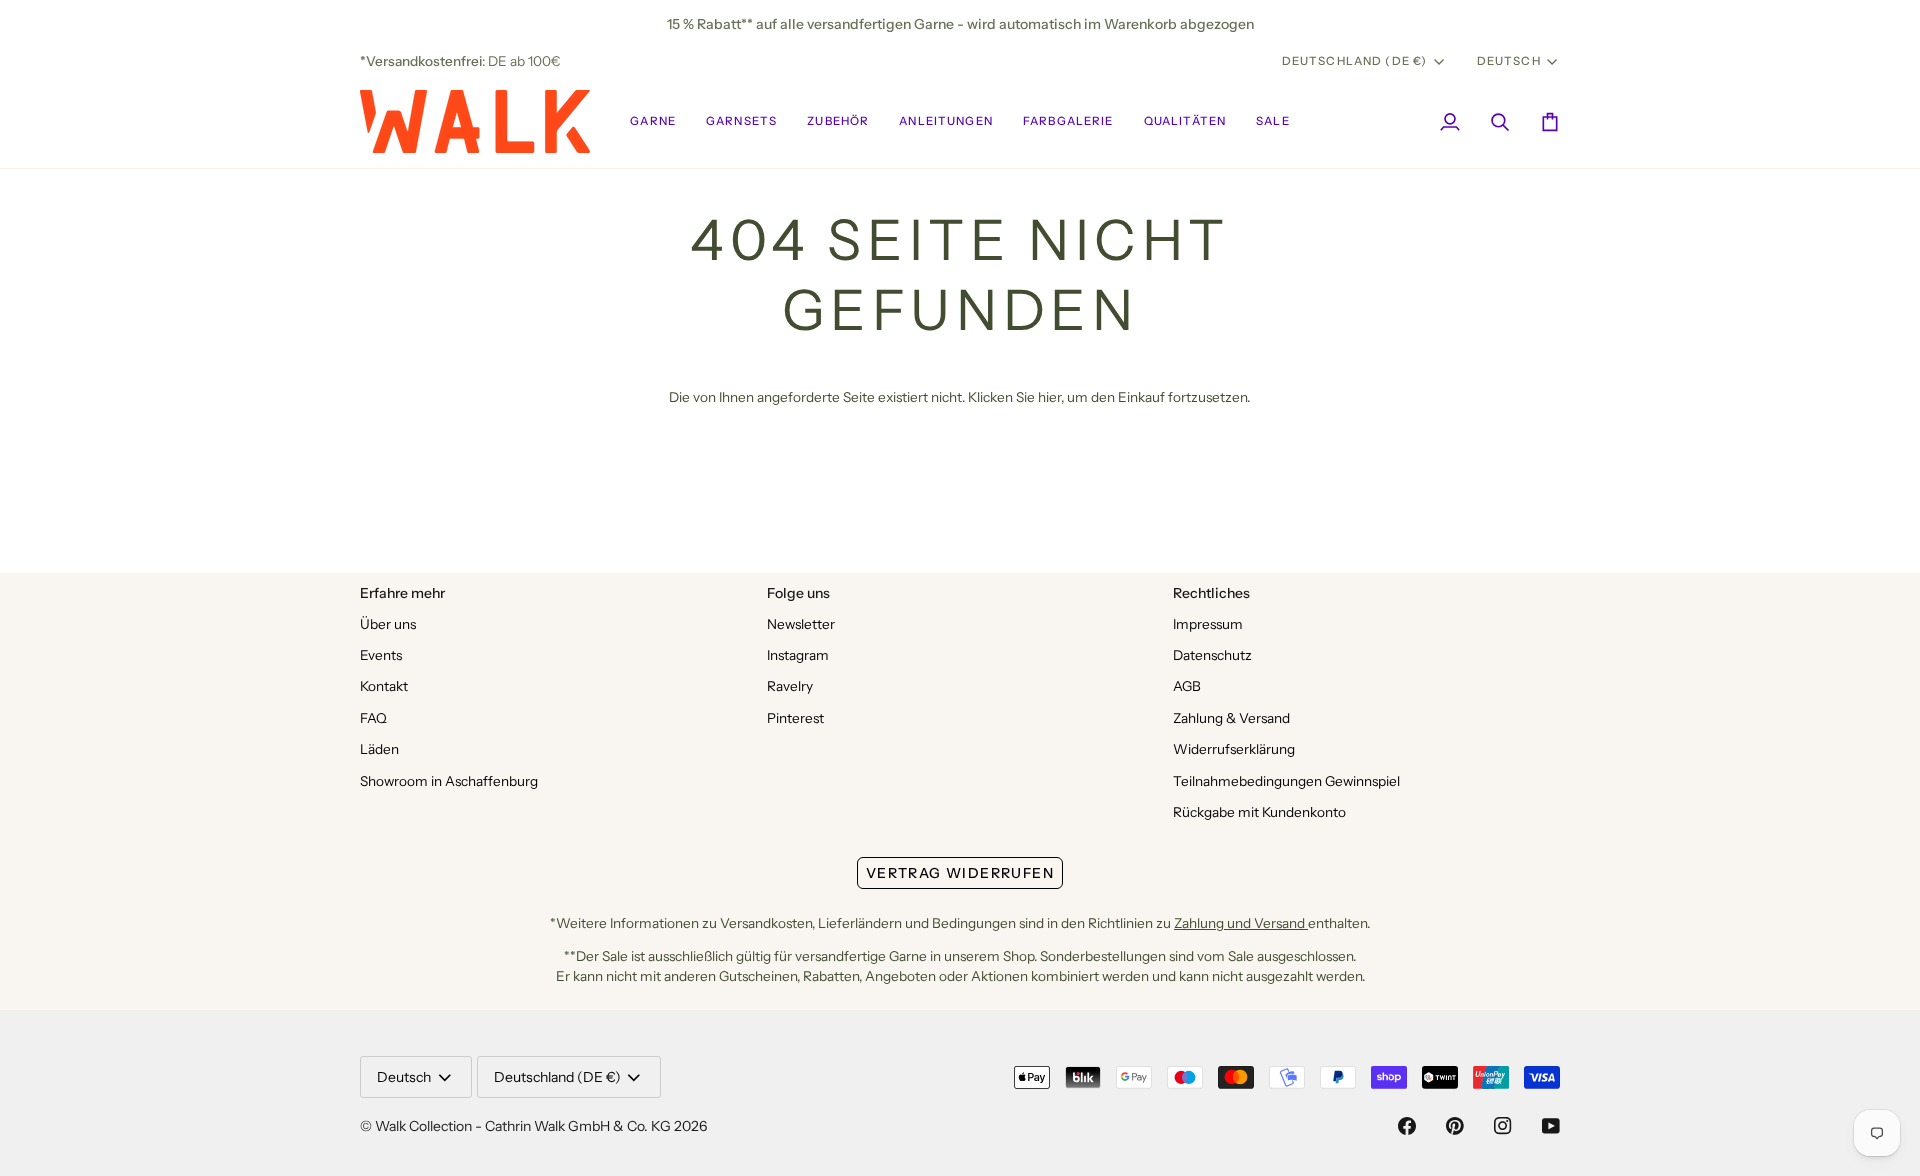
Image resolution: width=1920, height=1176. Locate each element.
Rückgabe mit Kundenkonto (1259, 812)
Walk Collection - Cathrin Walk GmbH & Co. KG (523, 1126)
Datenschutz (1212, 655)
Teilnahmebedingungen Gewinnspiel (1286, 781)
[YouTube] (1551, 1126)
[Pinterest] (1455, 1126)
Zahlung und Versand (1241, 923)
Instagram (798, 655)
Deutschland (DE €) (1355, 61)
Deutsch (1509, 61)
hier (1049, 397)
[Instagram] (1503, 1126)
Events (381, 655)
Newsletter (801, 624)
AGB (1187, 686)
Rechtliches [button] (1211, 593)
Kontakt (384, 686)
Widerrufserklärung (1234, 749)
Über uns (388, 624)
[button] (653, 121)
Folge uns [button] (798, 593)
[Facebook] (1407, 1126)
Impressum (1208, 624)
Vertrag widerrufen (960, 873)
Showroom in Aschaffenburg (449, 781)
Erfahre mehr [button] (402, 593)
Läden (379, 749)
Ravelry (790, 686)
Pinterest (795, 718)
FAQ (373, 718)
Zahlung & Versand (1231, 718)
